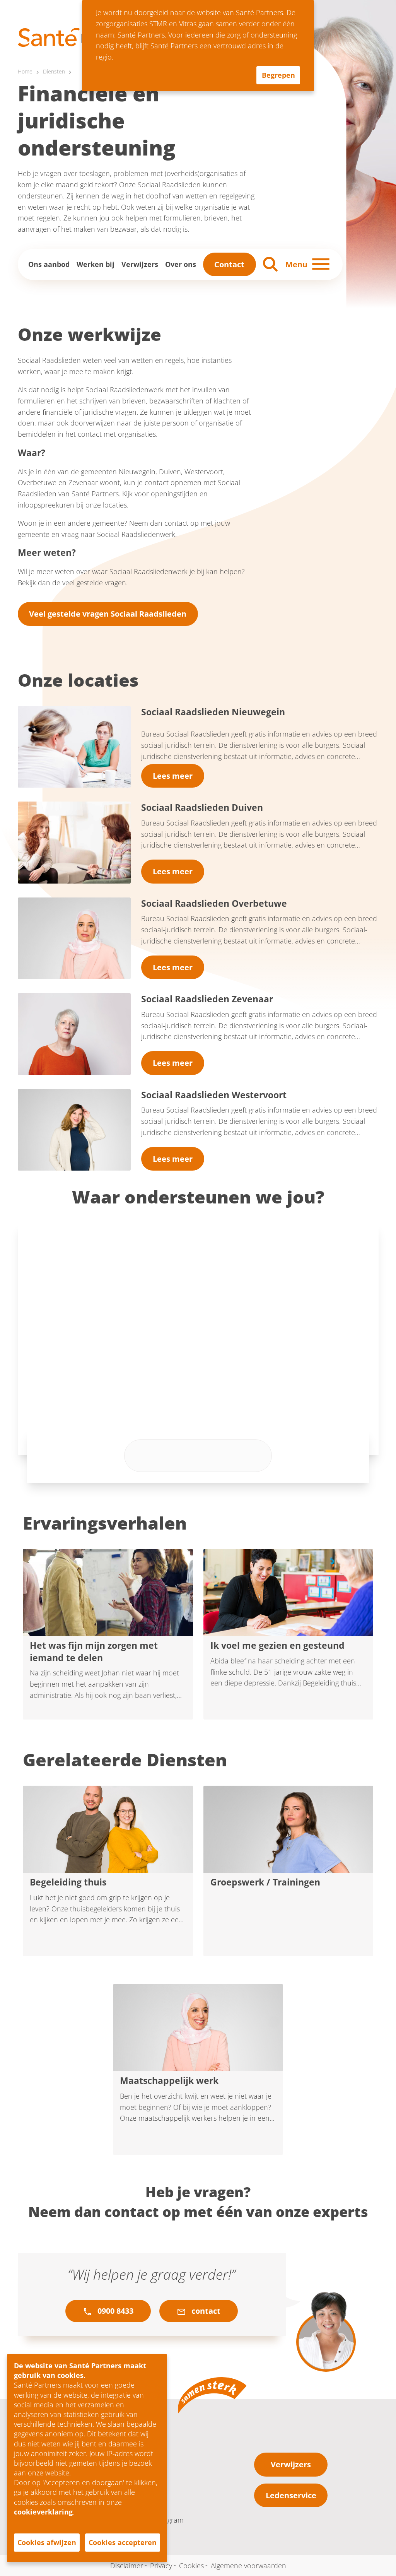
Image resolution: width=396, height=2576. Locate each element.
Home (25, 72)
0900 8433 (114, 2311)
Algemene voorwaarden (248, 2565)
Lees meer (173, 776)
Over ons (181, 264)
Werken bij (96, 264)
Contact (229, 264)
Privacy (161, 2565)
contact (205, 2311)
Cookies (191, 2565)
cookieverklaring (43, 2512)
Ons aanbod (49, 264)
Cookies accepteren (123, 2542)
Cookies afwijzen (47, 2542)
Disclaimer (127, 2565)
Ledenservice (291, 2495)
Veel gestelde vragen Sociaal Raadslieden (108, 614)
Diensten (54, 72)
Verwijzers (140, 264)
